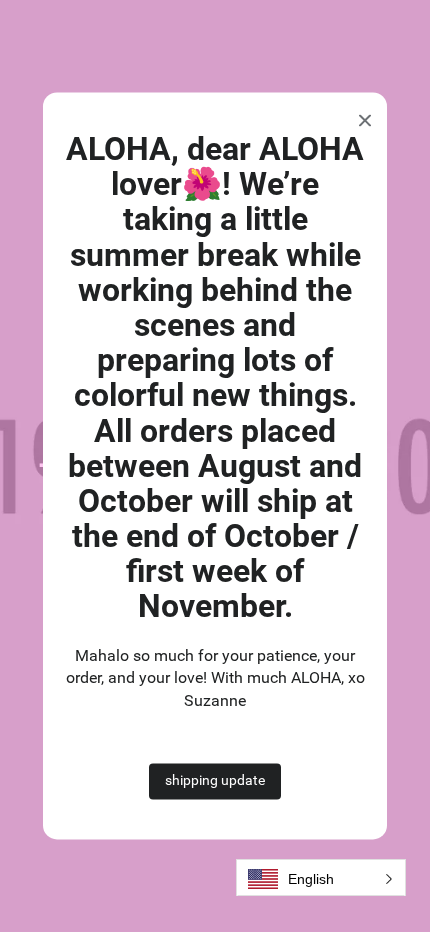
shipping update (215, 781)
